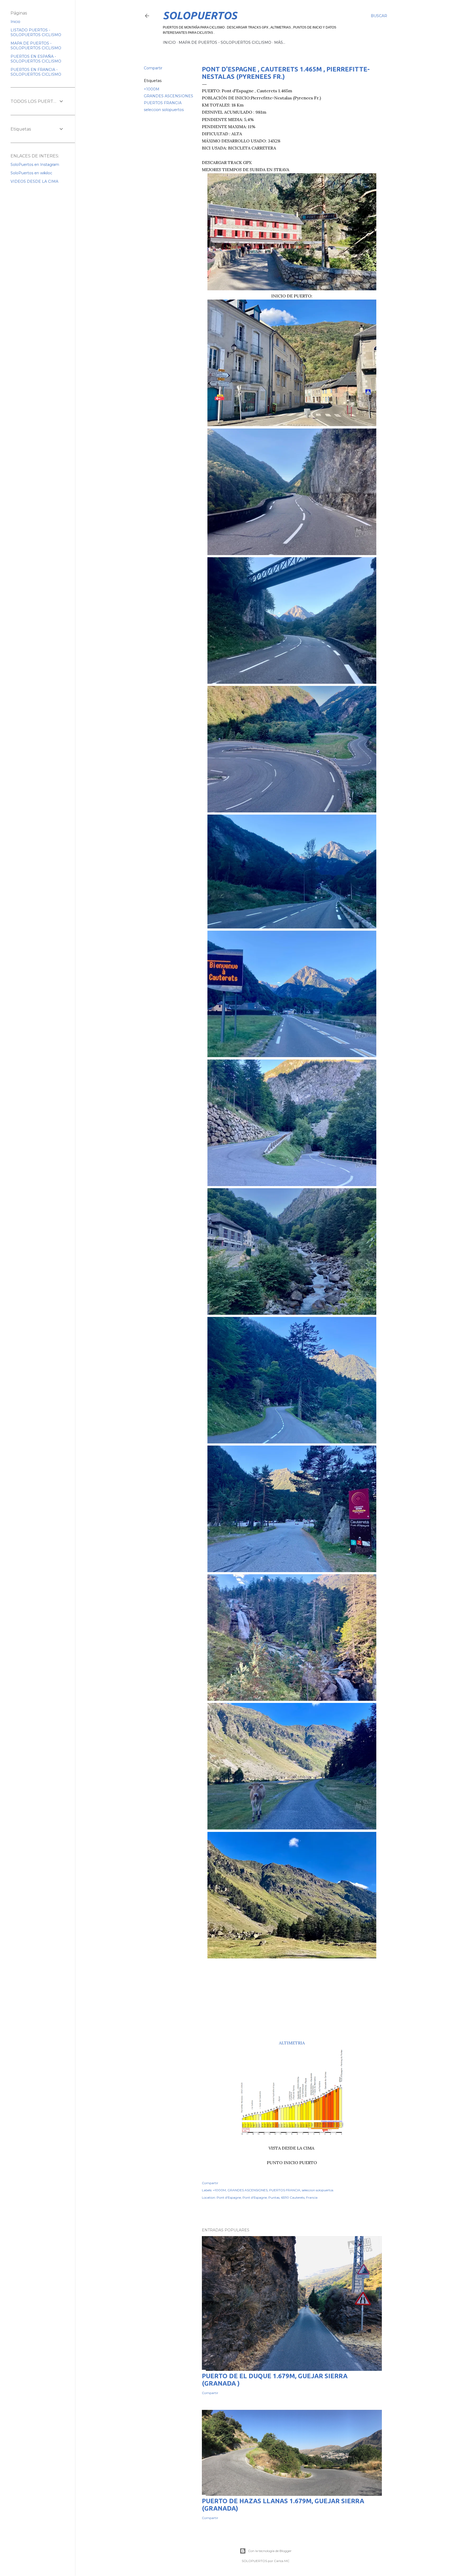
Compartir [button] (153, 68)
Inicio (15, 22)
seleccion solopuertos (164, 110)
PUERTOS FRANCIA (163, 103)
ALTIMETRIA (292, 2043)
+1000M (152, 89)
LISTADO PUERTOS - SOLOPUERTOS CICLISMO (36, 32)
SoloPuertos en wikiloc (31, 173)
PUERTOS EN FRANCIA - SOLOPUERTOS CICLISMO (36, 72)
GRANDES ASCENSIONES (168, 96)
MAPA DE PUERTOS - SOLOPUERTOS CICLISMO (225, 42)
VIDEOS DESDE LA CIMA (34, 181)
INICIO (169, 42)
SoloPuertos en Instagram (35, 165)
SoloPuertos (200, 15)
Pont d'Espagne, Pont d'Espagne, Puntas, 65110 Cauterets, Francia (267, 2197)
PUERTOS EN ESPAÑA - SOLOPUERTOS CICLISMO (36, 59)
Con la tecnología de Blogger (270, 2551)
